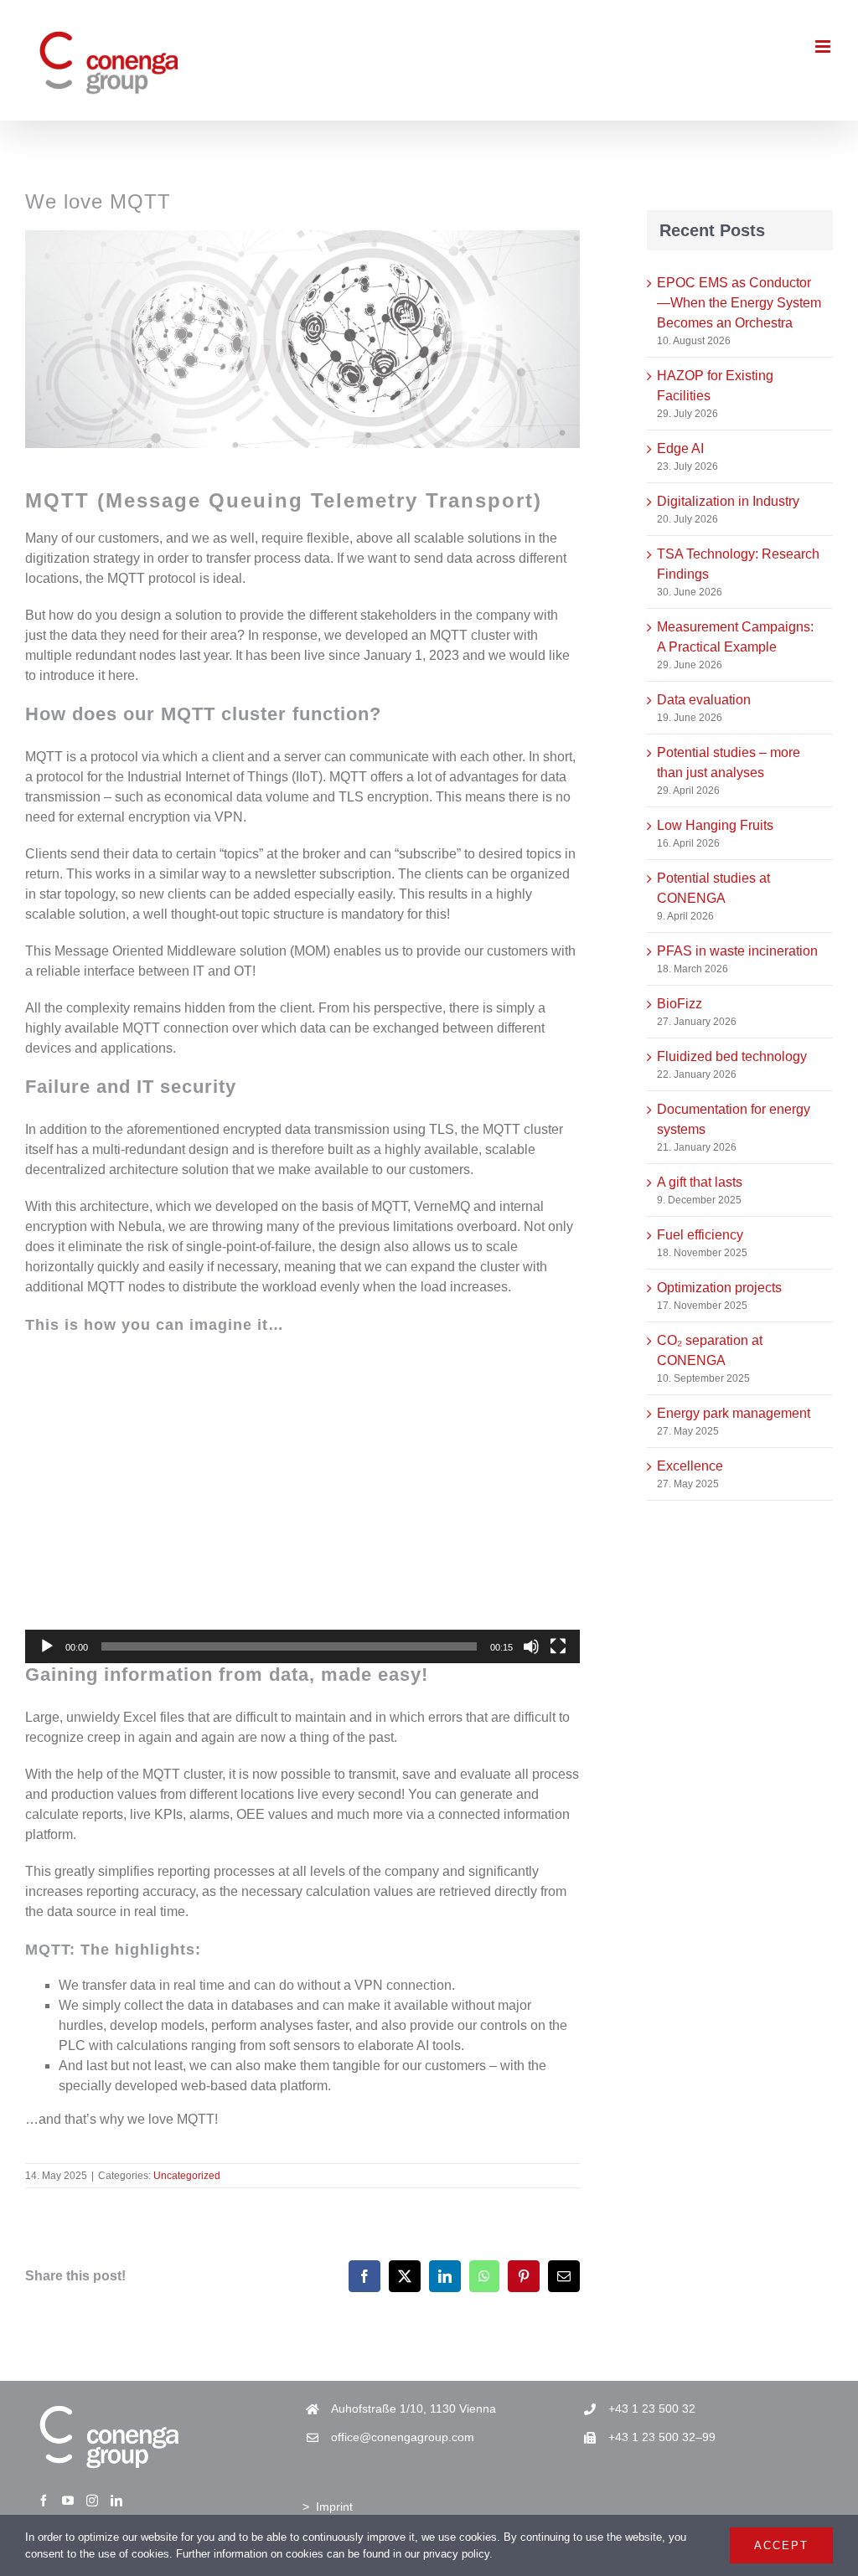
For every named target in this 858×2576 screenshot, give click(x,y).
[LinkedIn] (116, 2501)
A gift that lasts (700, 1182)
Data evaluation (704, 700)
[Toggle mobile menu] (824, 46)
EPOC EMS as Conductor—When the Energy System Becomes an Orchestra (739, 303)
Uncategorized (187, 2176)
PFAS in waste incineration (737, 951)
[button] (302, 1507)
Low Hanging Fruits (715, 825)
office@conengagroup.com (403, 2437)
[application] (302, 1507)
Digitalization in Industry (728, 501)
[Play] (47, 1646)
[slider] (289, 1646)
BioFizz (680, 1004)
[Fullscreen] (558, 1646)
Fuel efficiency (700, 1235)
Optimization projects (719, 1288)
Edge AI (680, 448)
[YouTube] (68, 2501)
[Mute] (531, 1646)
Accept (781, 2545)
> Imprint (328, 2506)
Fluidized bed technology (732, 1056)
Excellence (690, 1466)
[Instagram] (92, 2501)
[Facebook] (44, 2501)
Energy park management (734, 1413)
